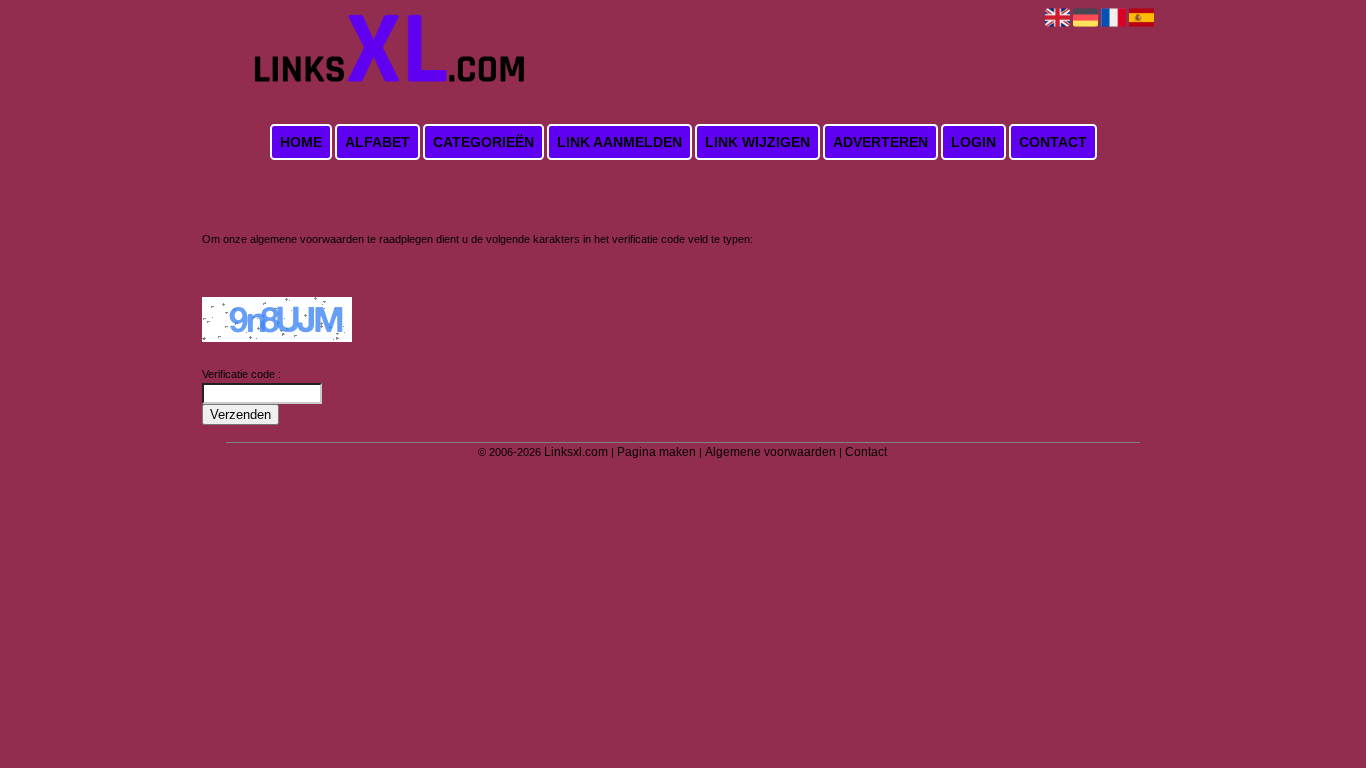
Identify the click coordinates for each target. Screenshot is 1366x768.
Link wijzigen (757, 142)
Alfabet (377, 142)
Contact (1053, 142)
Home (301, 142)
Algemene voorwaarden (770, 452)
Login (973, 142)
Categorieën (483, 142)
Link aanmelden (619, 142)
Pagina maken (656, 452)
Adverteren (880, 142)
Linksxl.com (576, 452)
